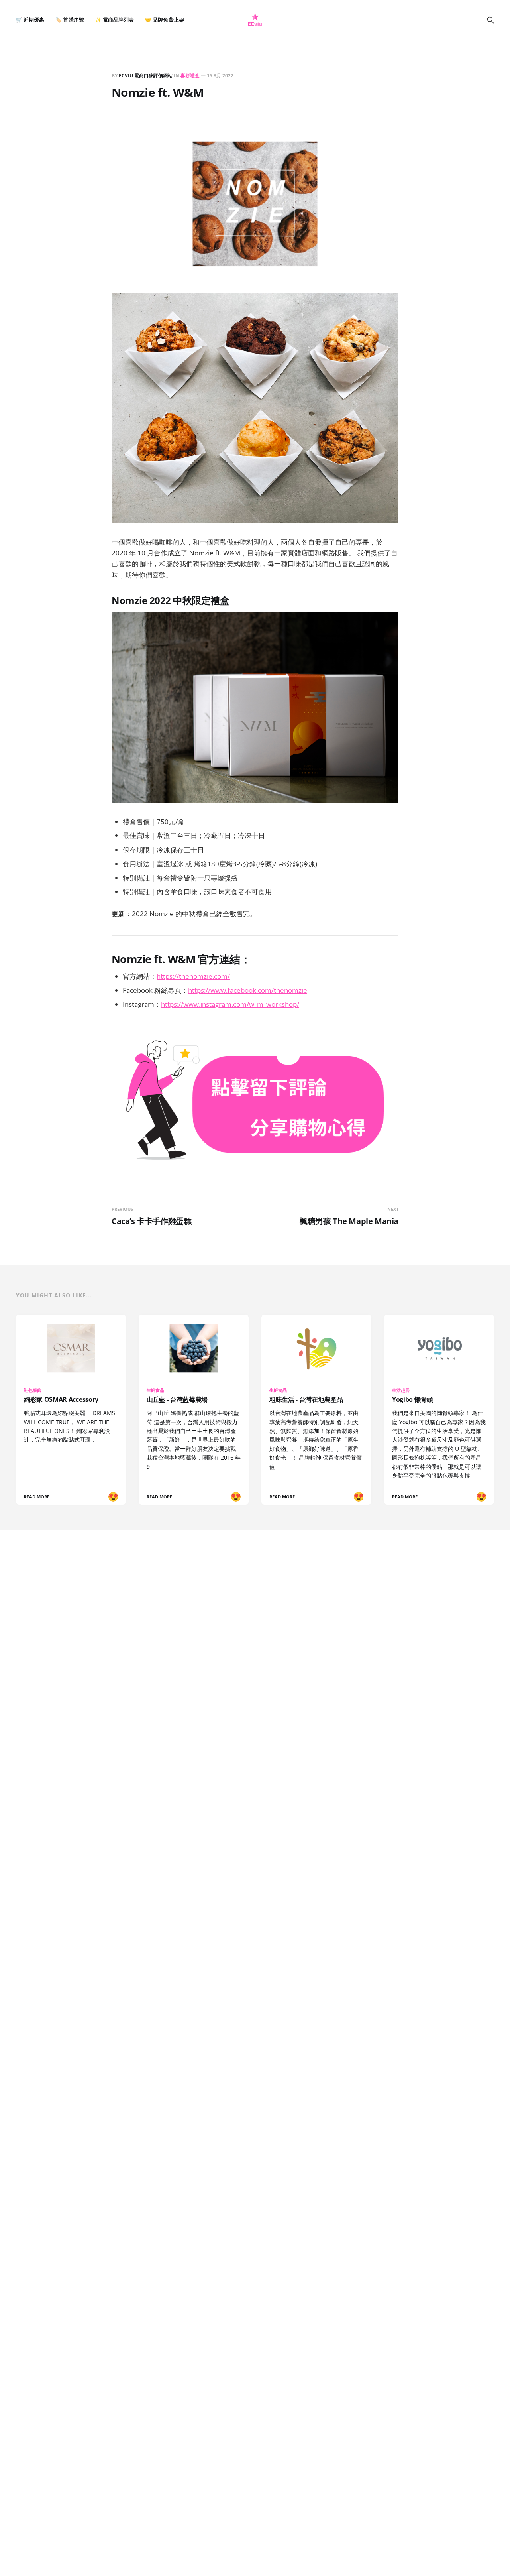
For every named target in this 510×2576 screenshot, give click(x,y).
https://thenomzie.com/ (193, 976)
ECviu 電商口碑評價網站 (146, 76)
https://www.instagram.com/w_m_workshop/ (230, 1004)
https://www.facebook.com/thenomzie (248, 990)
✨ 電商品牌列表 (115, 20)
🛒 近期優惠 (30, 20)
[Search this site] (490, 20)
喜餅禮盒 (190, 76)
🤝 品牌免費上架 (164, 20)
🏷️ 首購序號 (70, 20)
